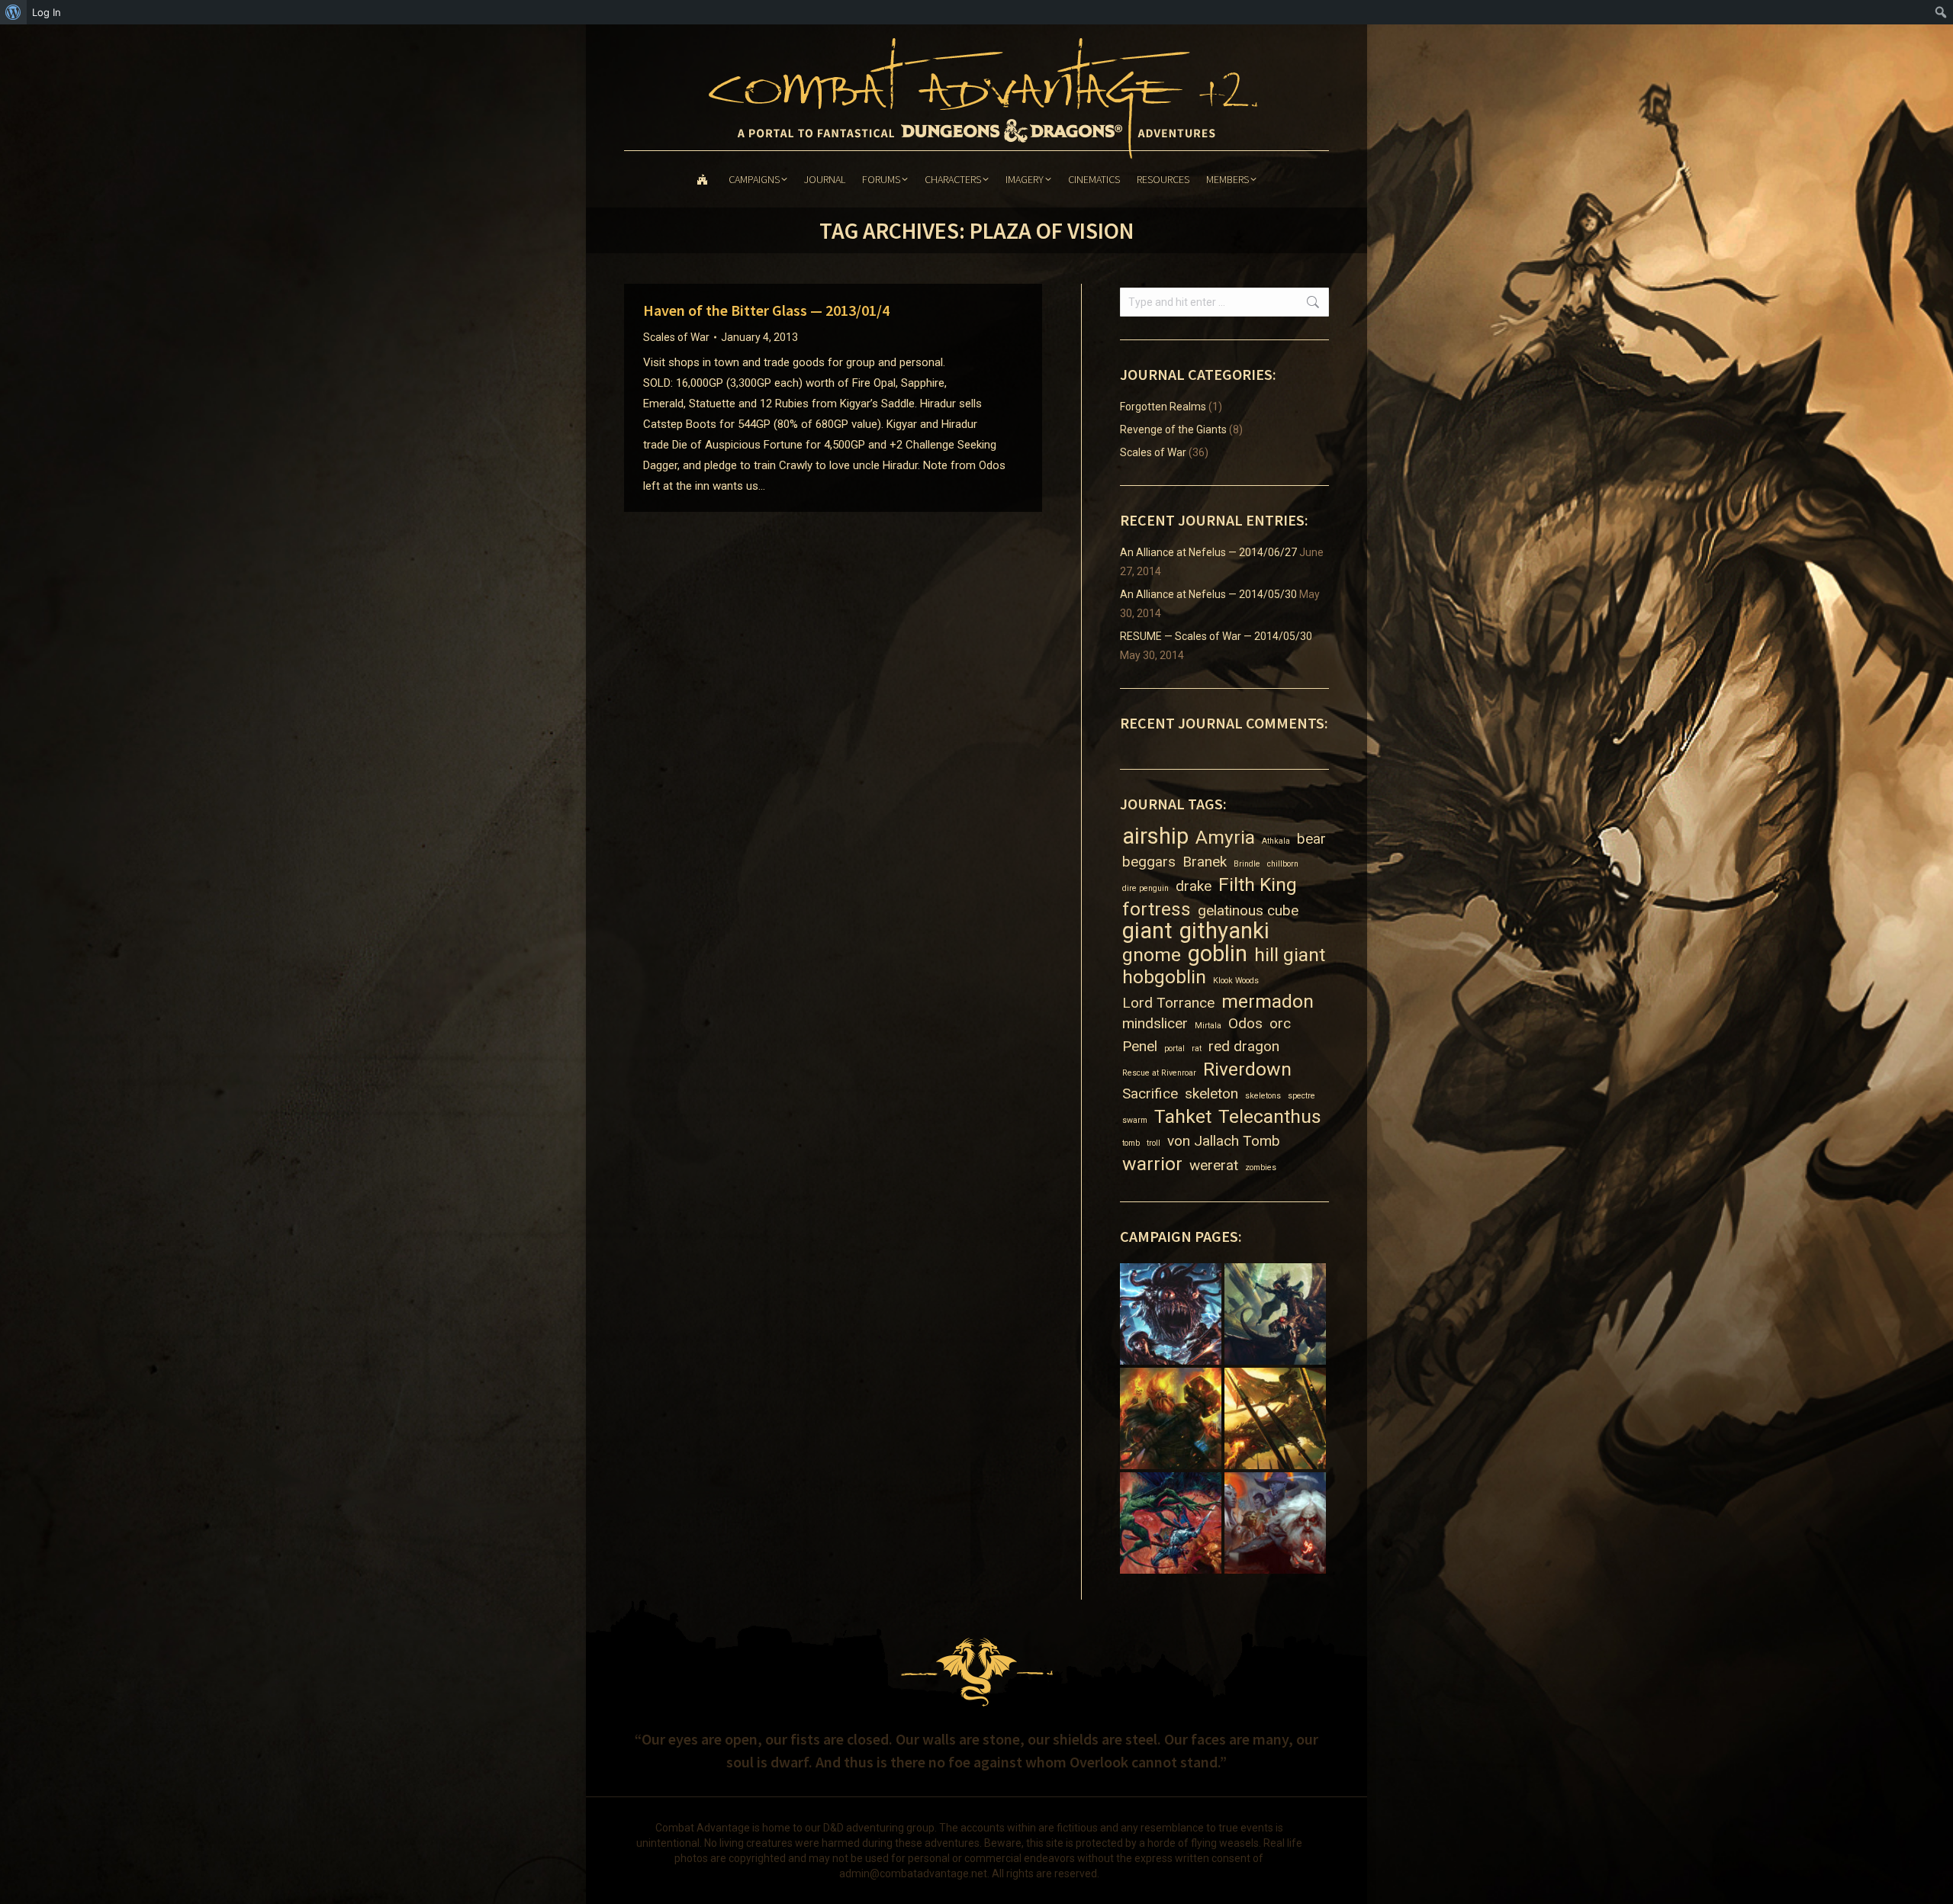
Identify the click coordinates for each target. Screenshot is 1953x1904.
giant (1147, 931)
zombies (1261, 1167)
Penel (1140, 1046)
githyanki (1224, 931)
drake (1194, 886)
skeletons (1263, 1096)
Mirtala (1208, 1026)
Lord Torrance (1168, 1003)
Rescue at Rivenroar (1159, 1073)
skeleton (1211, 1094)
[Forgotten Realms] (1277, 1315)
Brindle (1247, 864)
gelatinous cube (1248, 910)
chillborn (1283, 864)
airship (1155, 836)
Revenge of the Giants (1173, 429)
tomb (1131, 1143)
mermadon (1268, 1001)
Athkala (1276, 841)
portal (1174, 1048)
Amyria (1225, 837)
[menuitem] (13, 12)
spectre (1301, 1096)
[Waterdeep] (1277, 1524)
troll (1153, 1143)
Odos (1245, 1023)
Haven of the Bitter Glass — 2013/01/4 (766, 310)
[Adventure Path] (1172, 1315)
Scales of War (676, 337)
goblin (1218, 954)
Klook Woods (1236, 981)
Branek (1205, 862)
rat (1197, 1048)
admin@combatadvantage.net (913, 1873)
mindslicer (1155, 1023)
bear (1311, 839)
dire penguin (1145, 888)
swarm (1135, 1120)
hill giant (1290, 955)
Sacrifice (1150, 1094)
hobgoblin (1164, 977)
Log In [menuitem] (47, 12)
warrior (1152, 1164)
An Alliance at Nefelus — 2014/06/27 (1208, 552)
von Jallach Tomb (1224, 1141)
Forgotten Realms (1163, 407)
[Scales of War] (1277, 1420)
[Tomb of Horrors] (1172, 1524)
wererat (1214, 1165)
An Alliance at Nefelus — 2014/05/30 (1208, 594)
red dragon (1244, 1046)
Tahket (1183, 1116)
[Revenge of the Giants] (1172, 1420)
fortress (1157, 909)
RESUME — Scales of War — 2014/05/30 (1216, 636)
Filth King (1258, 884)
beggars (1149, 862)
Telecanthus (1270, 1116)
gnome (1152, 955)
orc (1280, 1023)
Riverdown (1247, 1069)
